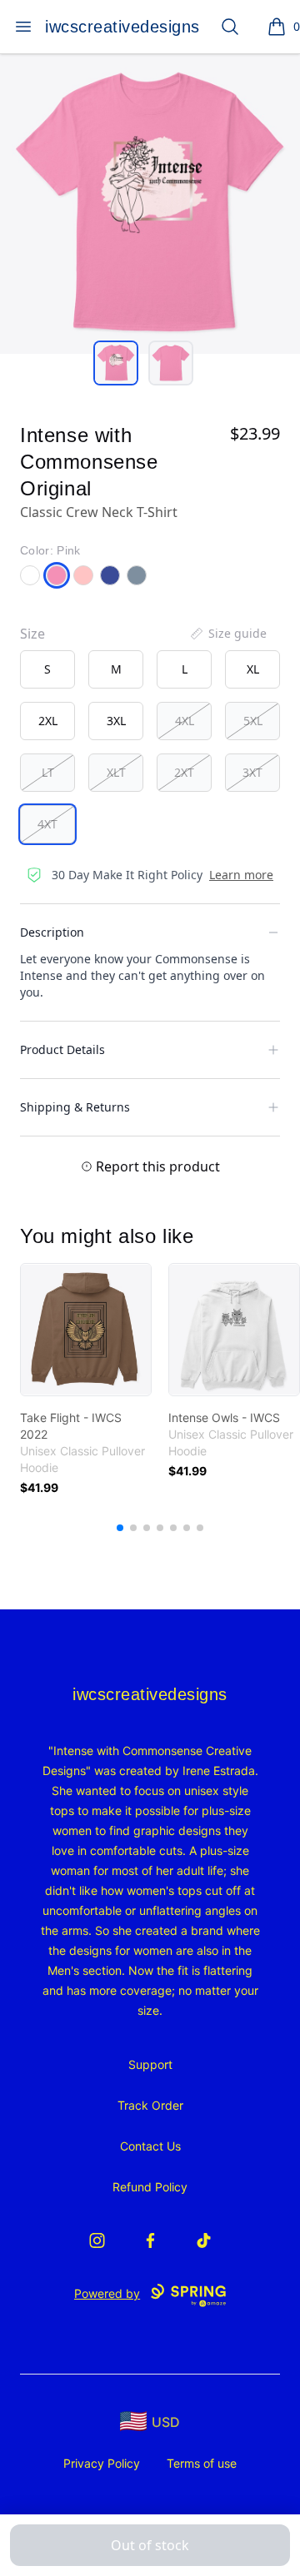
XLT (116, 772)
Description (52, 932)
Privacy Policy (102, 2463)
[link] (86, 1330)
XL (253, 669)
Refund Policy (150, 2187)
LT (48, 772)
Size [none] (32, 634)
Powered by (107, 2293)
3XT (252, 772)
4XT (47, 824)
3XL (116, 721)
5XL (253, 721)
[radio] (47, 669)
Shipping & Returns (75, 1107)
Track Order (150, 2105)
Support (150, 2064)
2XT (184, 772)
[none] (227, 634)
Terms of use (202, 2463)
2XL (48, 721)
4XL (185, 721)
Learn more (241, 875)
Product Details (62, 1049)
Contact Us (150, 2146)
